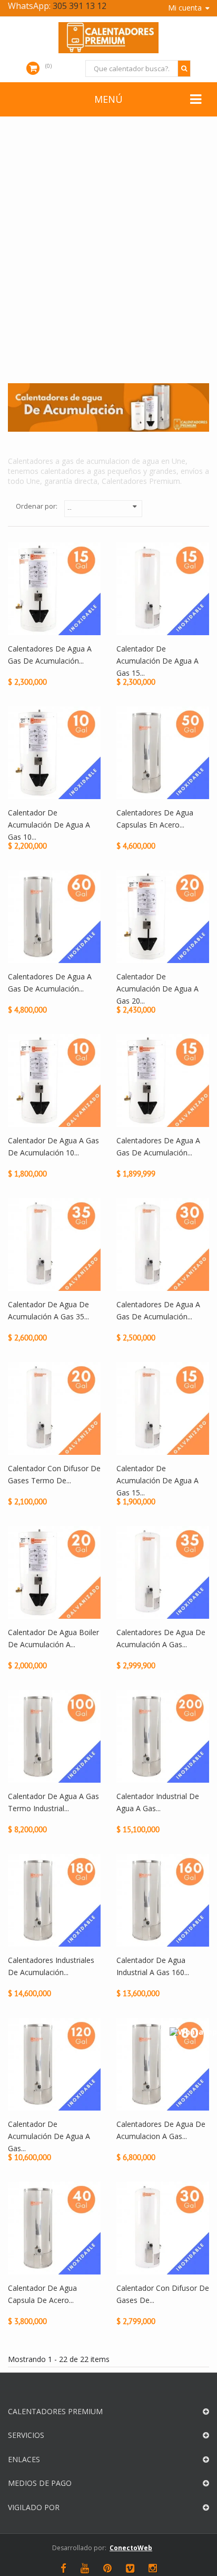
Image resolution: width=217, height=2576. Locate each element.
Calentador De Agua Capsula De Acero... (42, 2294)
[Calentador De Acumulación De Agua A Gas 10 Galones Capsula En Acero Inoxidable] (54, 752)
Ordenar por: (37, 506)
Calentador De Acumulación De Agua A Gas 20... (157, 988)
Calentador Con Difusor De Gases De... (163, 2294)
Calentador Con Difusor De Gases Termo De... (54, 1474)
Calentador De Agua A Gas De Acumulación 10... (53, 1146)
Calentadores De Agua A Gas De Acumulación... (50, 655)
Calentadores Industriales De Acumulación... (51, 1966)
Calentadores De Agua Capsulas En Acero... (155, 819)
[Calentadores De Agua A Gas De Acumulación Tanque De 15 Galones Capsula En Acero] (163, 1080)
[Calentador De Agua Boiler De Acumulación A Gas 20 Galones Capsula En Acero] (54, 1572)
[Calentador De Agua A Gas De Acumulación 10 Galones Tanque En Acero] (54, 1080)
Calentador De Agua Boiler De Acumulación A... (53, 1638)
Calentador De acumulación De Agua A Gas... (49, 2136)
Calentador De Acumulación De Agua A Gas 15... (157, 660)
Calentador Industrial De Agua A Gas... (158, 1802)
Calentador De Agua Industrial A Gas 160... (153, 1966)
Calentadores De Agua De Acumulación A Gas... (161, 1638)
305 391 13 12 (80, 6)
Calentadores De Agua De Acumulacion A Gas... (161, 2130)
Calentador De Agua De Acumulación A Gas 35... (48, 1310)
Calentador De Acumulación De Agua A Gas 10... (49, 824)
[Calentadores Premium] (108, 38)
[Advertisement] (108, 258)
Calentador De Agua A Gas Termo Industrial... (53, 1802)
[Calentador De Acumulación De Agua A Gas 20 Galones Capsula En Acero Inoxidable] (163, 916)
